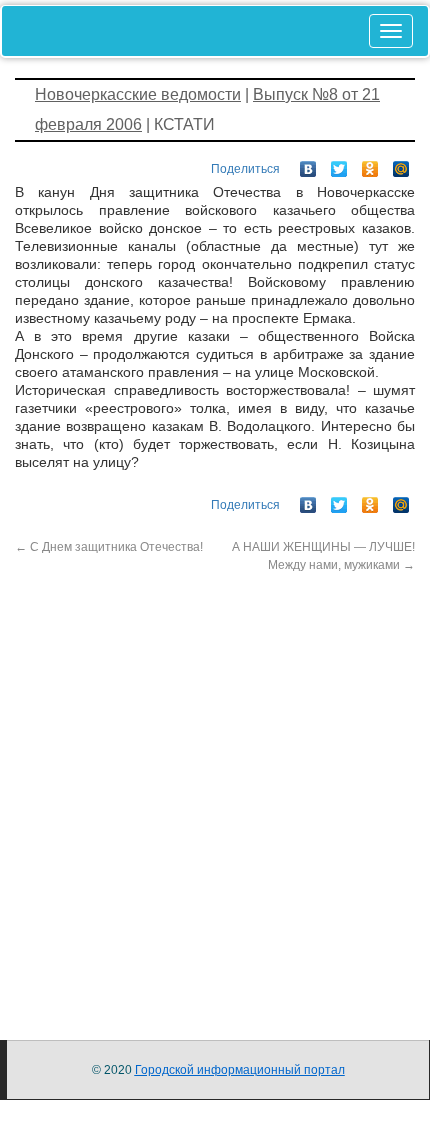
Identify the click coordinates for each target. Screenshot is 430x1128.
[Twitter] (339, 164)
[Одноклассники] (370, 164)
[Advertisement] (215, 789)
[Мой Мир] (401, 164)
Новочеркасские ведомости (138, 94)
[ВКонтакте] (308, 164)
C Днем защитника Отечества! (109, 547)
